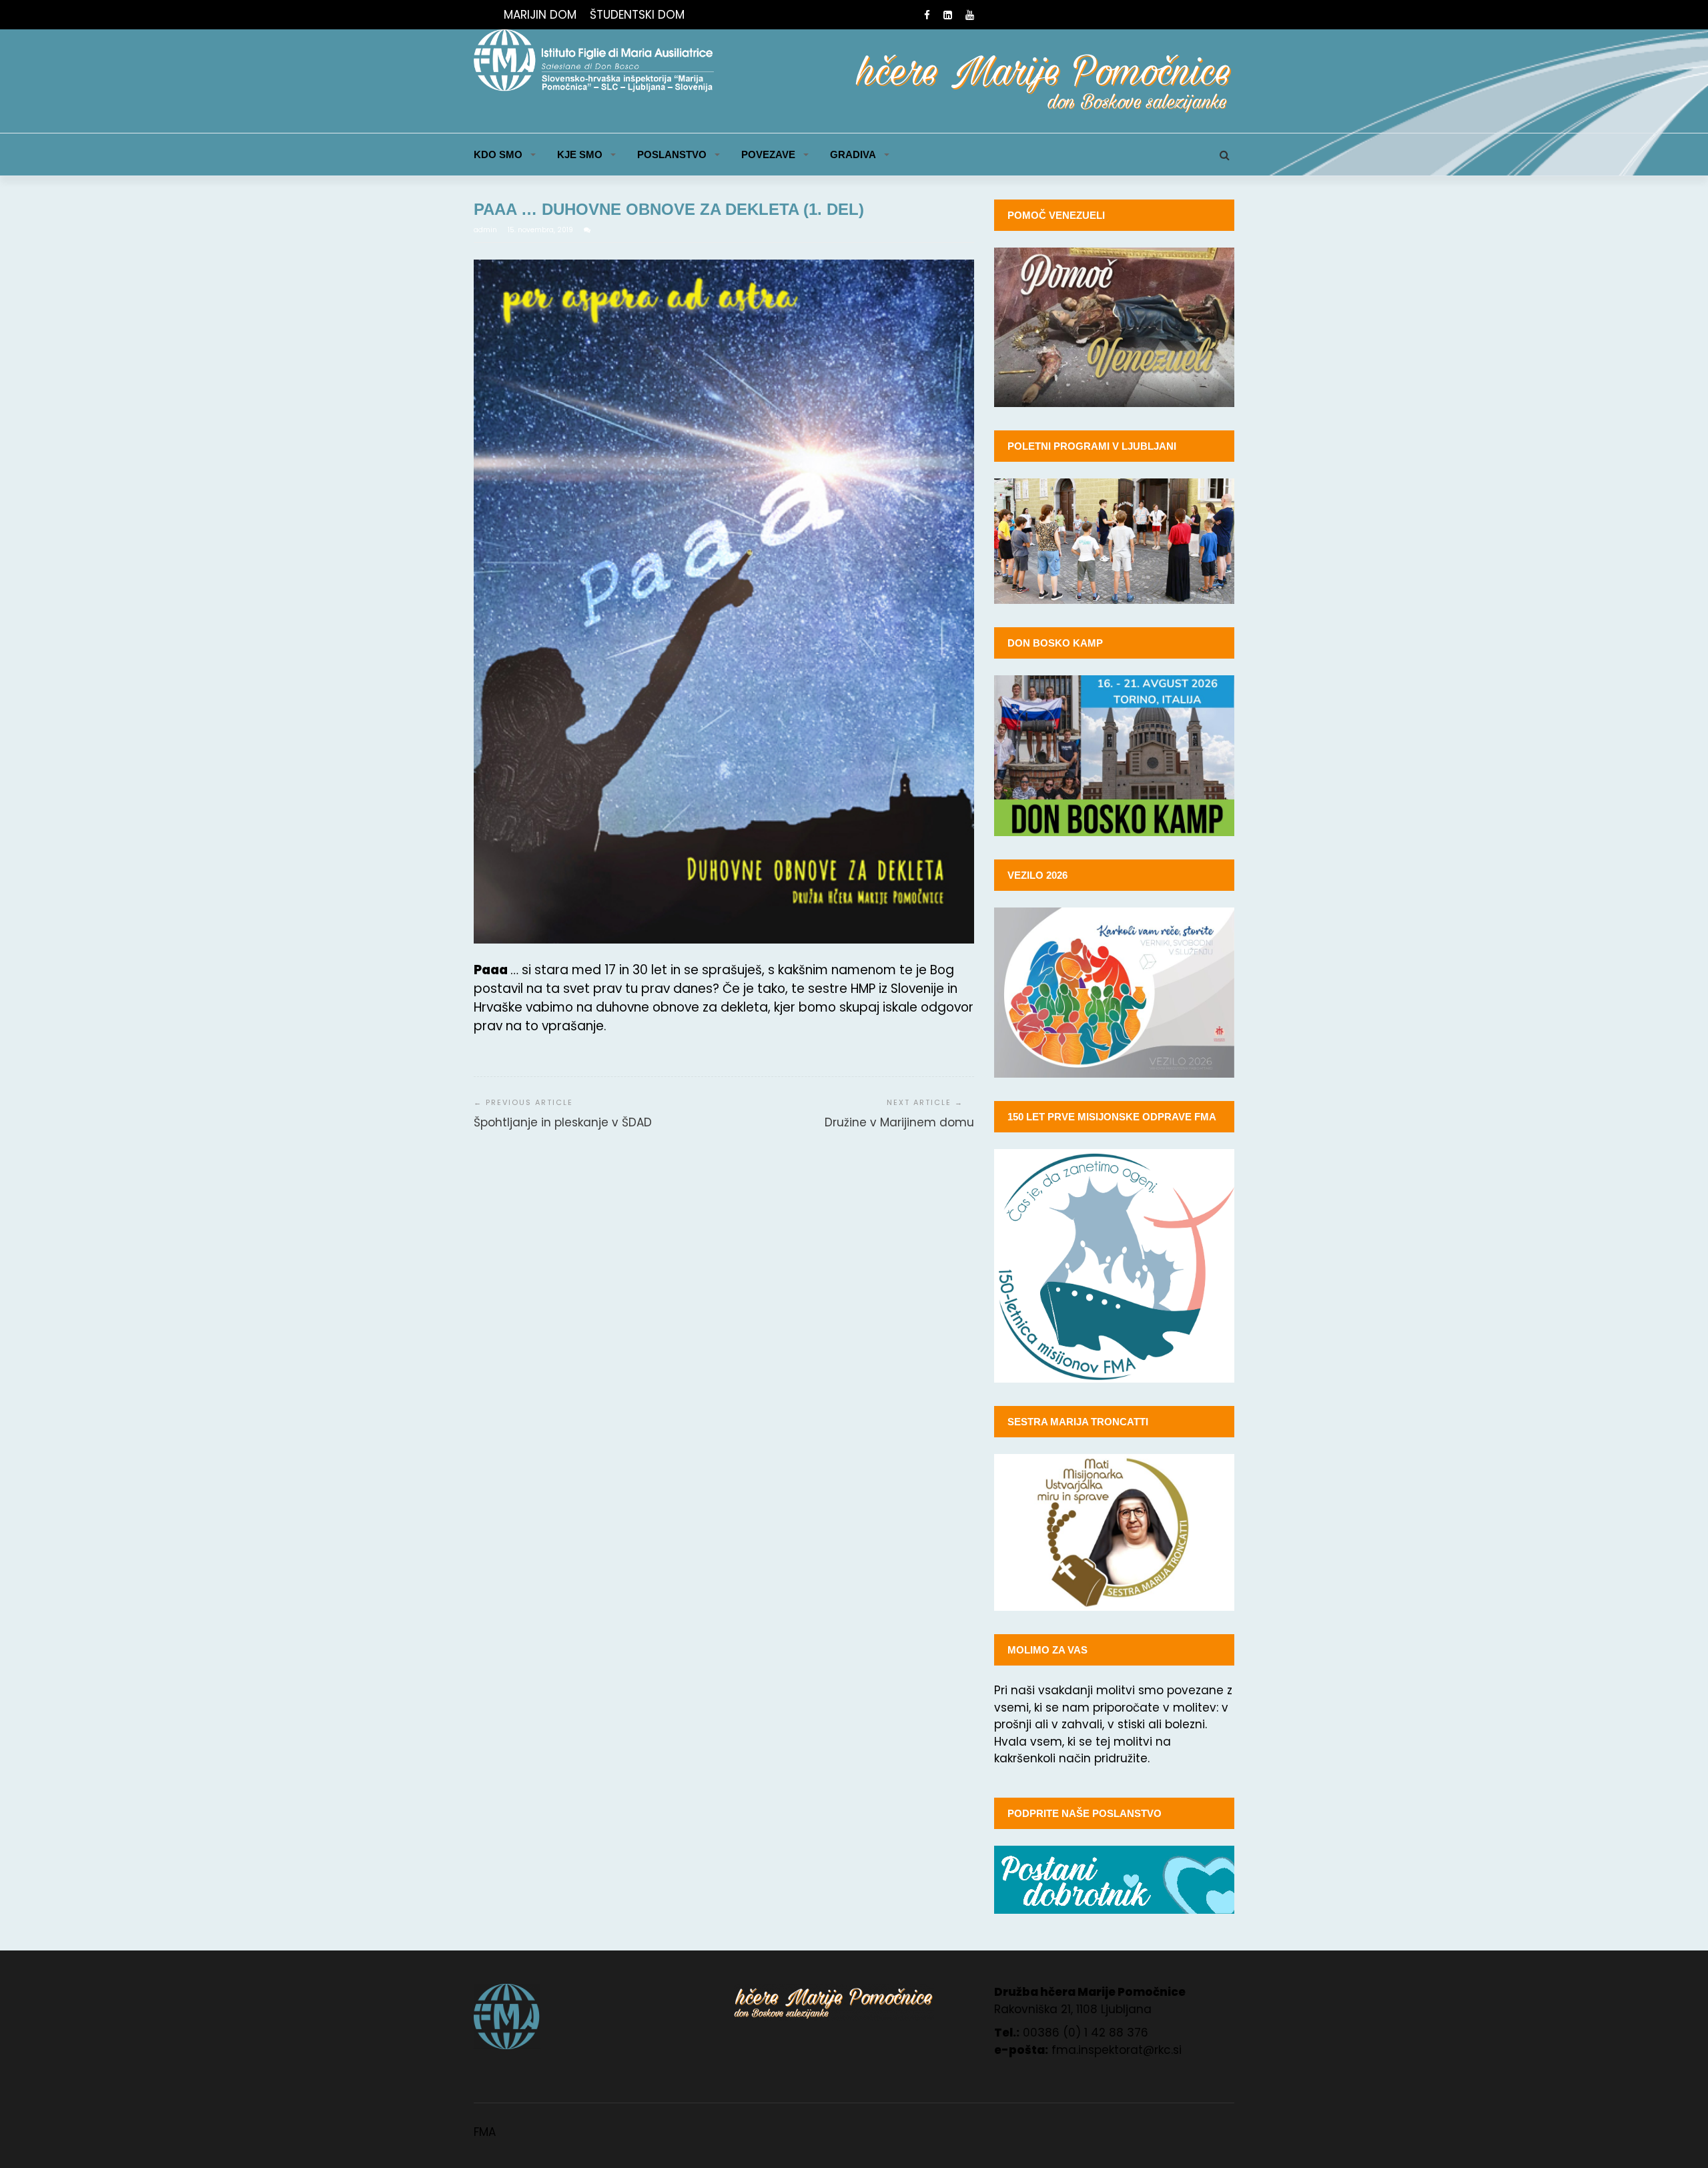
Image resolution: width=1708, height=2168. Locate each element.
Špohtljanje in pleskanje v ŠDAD (563, 1122)
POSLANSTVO (672, 154)
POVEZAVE (768, 154)
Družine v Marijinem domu (899, 1122)
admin (486, 230)
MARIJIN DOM (540, 15)
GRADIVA (853, 154)
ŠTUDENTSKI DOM (637, 15)
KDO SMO (498, 154)
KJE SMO (580, 154)
